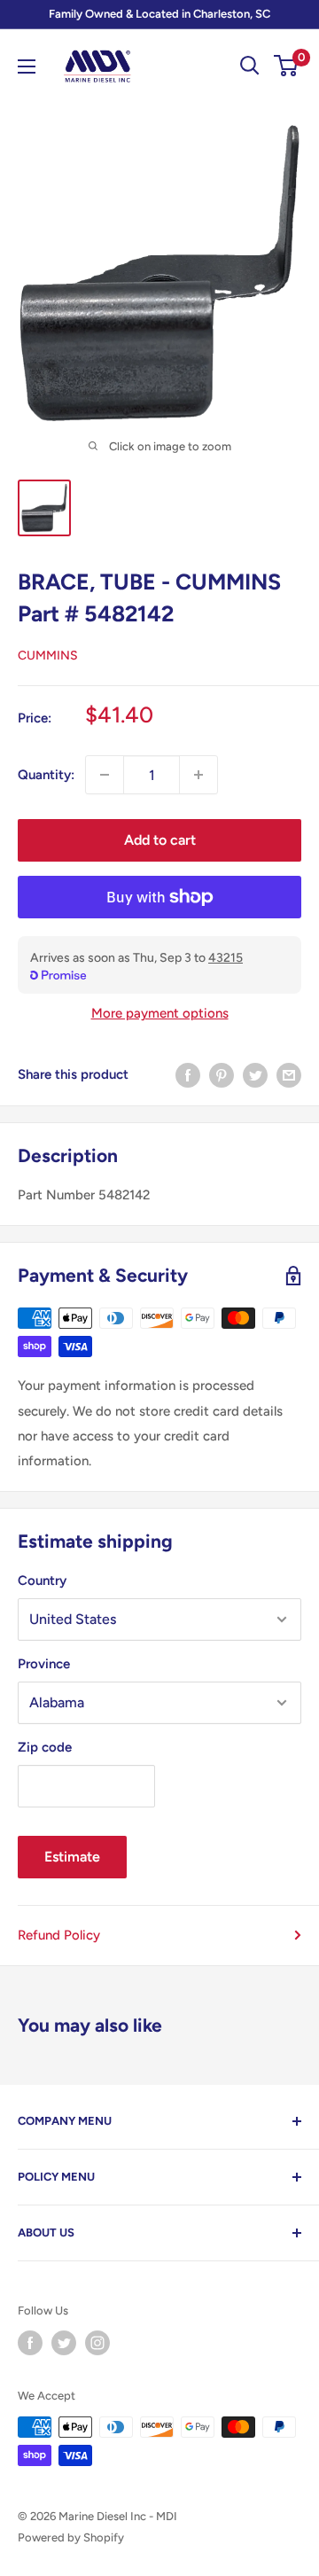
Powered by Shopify (71, 2537)
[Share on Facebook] (188, 1074)
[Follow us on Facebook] (30, 2343)
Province (44, 1664)
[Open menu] (27, 66)
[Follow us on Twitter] (64, 2343)
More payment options (160, 1013)
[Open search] (250, 66)
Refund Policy (59, 1935)
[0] (287, 66)
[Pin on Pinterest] (222, 1074)
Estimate (72, 1857)
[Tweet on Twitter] (255, 1074)
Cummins (48, 656)
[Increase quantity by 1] (198, 775)
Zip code (45, 1747)
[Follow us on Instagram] (97, 2343)
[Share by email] (289, 1074)
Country (42, 1581)
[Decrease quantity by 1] (105, 775)
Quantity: (46, 775)
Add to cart (160, 840)
